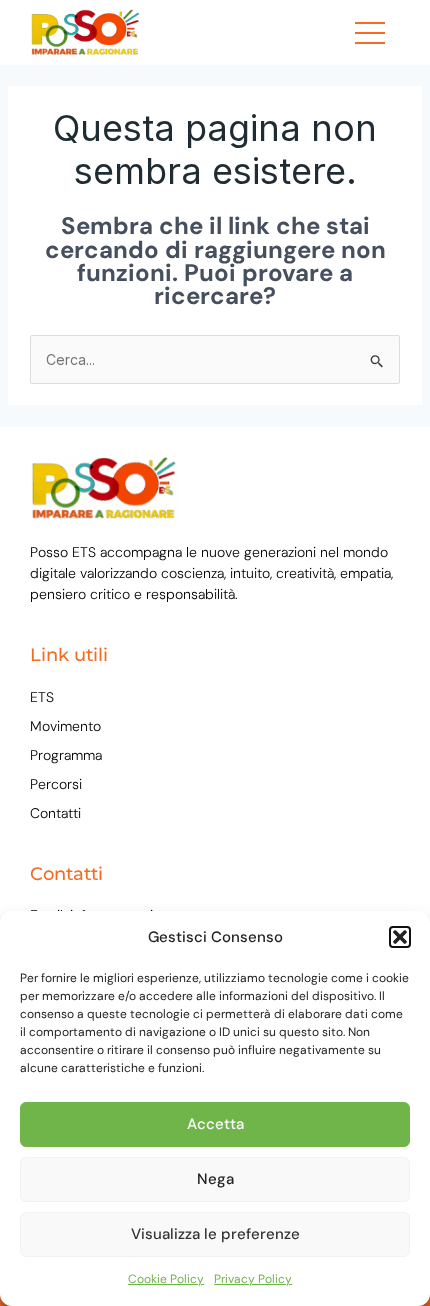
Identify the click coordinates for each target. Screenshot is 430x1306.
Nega (215, 1179)
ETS (42, 697)
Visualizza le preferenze (215, 1234)
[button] (400, 937)
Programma (66, 755)
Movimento (65, 726)
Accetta (215, 1124)
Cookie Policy (166, 1279)
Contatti (55, 813)
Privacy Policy (253, 1279)
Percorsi (56, 784)
